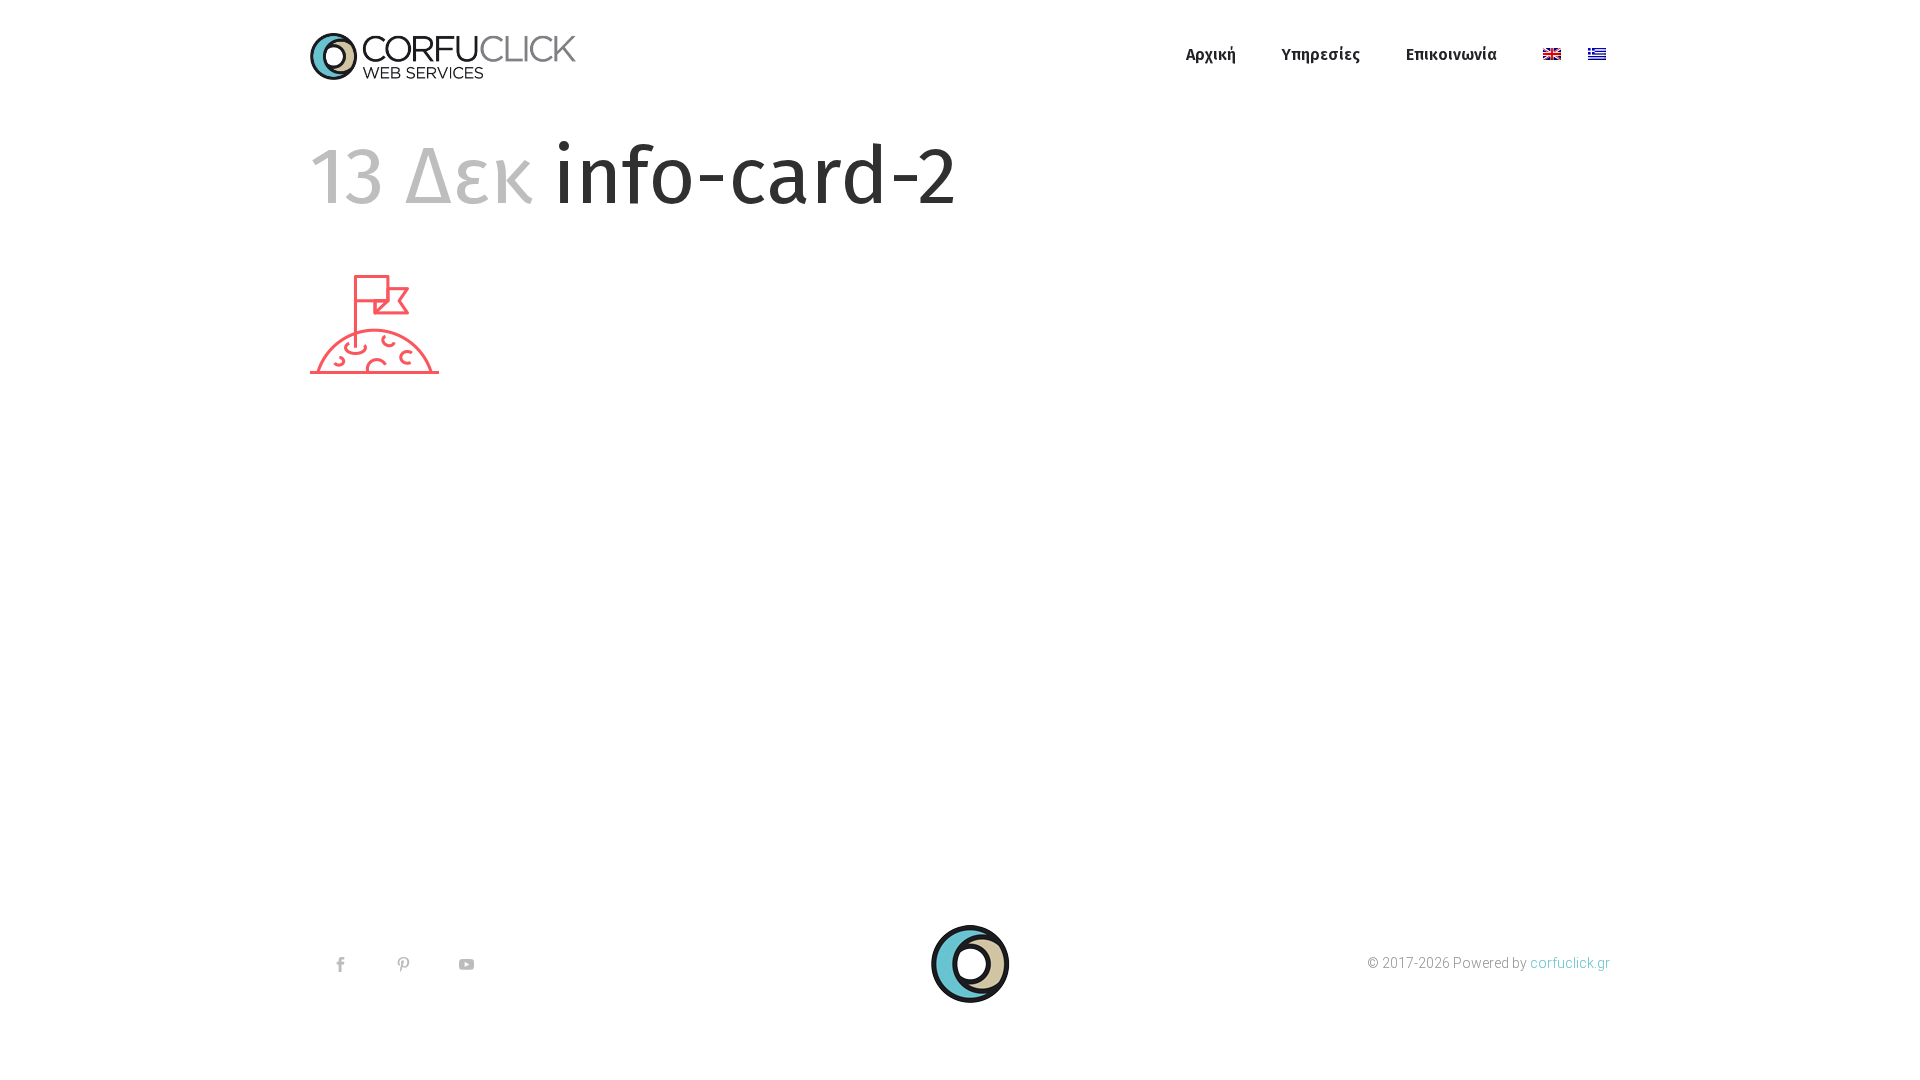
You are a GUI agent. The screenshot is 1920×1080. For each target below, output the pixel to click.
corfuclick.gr (1570, 963)
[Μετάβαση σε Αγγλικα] (1542, 55)
